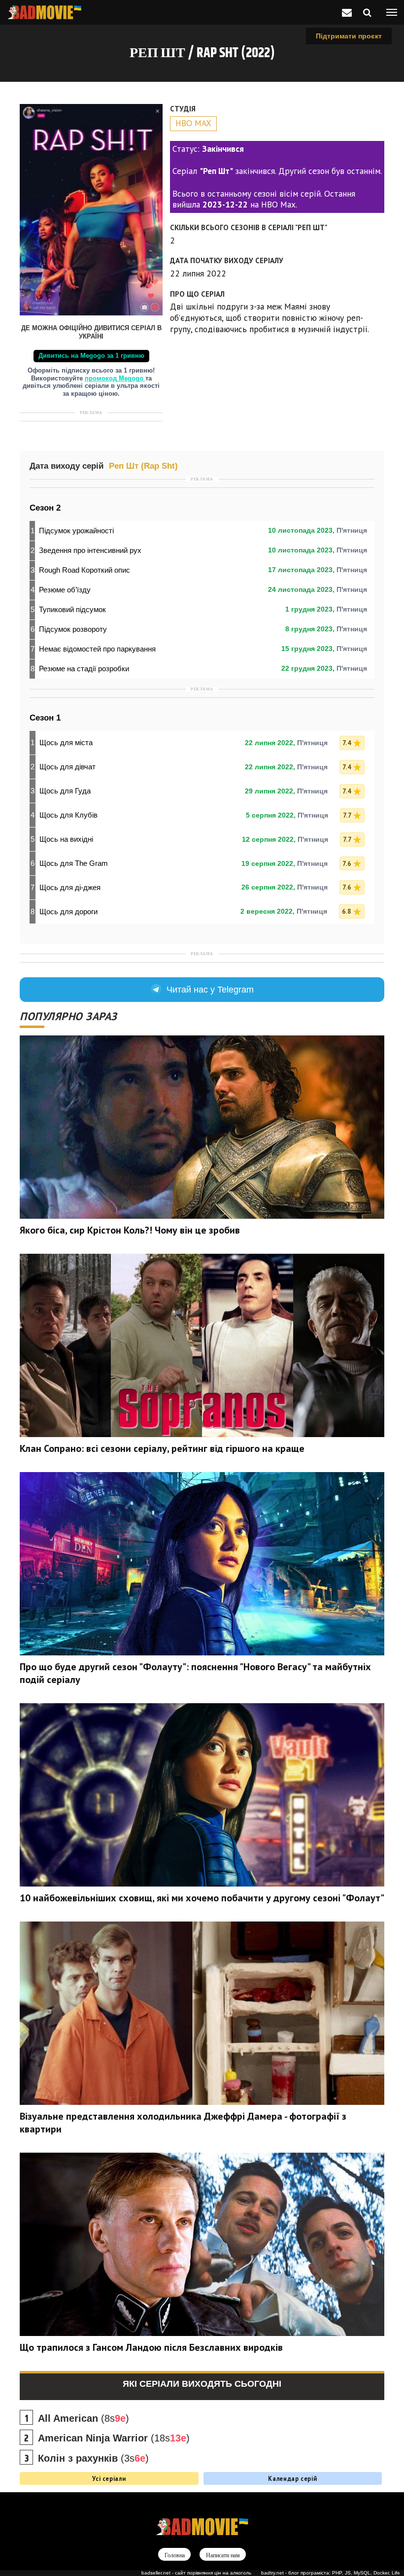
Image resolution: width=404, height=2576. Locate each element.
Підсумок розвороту (73, 629)
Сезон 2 (45, 508)
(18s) (114, 2438)
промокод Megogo (115, 378)
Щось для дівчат (67, 767)
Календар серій (292, 2478)
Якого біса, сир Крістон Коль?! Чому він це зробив (130, 1230)
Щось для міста (66, 742)
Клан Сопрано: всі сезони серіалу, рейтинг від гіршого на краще (162, 1448)
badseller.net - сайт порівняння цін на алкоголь (196, 2573)
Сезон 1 (45, 718)
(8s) (84, 2418)
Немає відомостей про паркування (97, 649)
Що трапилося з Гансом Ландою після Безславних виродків (151, 2347)
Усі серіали (109, 2478)
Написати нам (223, 2555)
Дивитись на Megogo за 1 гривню (91, 356)
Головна (175, 2555)
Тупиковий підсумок (72, 609)
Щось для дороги (68, 911)
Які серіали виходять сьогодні (202, 2384)
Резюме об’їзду (65, 590)
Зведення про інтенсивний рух (90, 550)
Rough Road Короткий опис (84, 570)
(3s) (93, 2458)
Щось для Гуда (65, 791)
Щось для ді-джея (70, 887)
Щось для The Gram (74, 863)
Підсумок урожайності (76, 531)
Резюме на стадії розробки (84, 669)
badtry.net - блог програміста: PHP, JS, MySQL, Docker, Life (331, 2573)
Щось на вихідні (66, 839)
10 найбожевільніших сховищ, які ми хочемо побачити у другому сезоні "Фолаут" (202, 1898)
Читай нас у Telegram (210, 990)
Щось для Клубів (68, 815)
